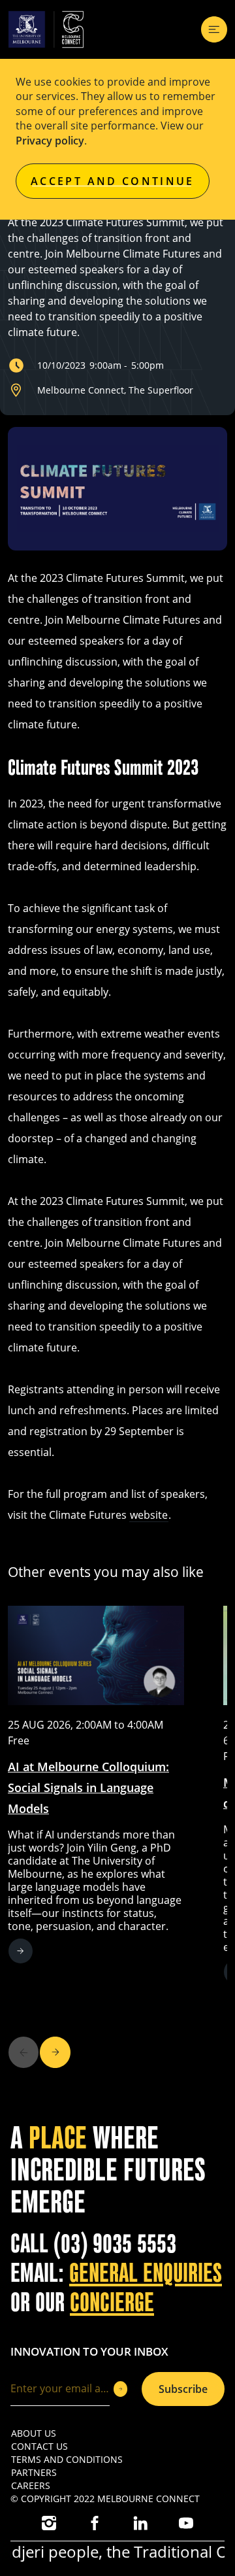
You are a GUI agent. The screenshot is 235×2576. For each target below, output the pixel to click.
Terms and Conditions (67, 2459)
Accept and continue (113, 181)
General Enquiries (146, 2273)
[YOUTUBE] (186, 2523)
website (149, 1515)
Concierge (112, 2303)
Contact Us (39, 2446)
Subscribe (183, 2389)
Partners (34, 2472)
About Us (34, 2433)
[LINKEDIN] (140, 2523)
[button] (55, 2052)
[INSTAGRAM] (49, 2523)
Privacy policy (50, 141)
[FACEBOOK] (95, 2523)
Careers (31, 2485)
